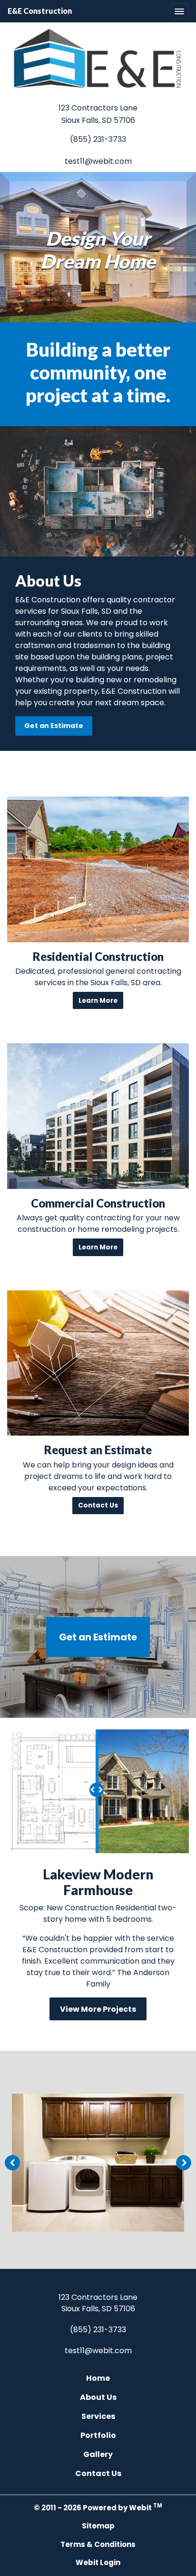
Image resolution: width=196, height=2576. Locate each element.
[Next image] (184, 2163)
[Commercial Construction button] (98, 1116)
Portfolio (98, 2435)
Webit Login (98, 2562)
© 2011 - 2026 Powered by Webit (98, 2507)
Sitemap (98, 2526)
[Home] (98, 59)
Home (98, 2378)
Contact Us (98, 2473)
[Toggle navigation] (179, 11)
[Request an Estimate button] (98, 1363)
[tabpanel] (98, 2163)
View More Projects (98, 2009)
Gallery (98, 2454)
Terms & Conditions (98, 2544)
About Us (98, 2397)
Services (98, 2416)
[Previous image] (12, 2163)
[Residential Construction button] (98, 869)
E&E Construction (40, 11)
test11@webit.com (98, 161)
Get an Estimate (54, 726)
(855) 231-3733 (98, 139)
